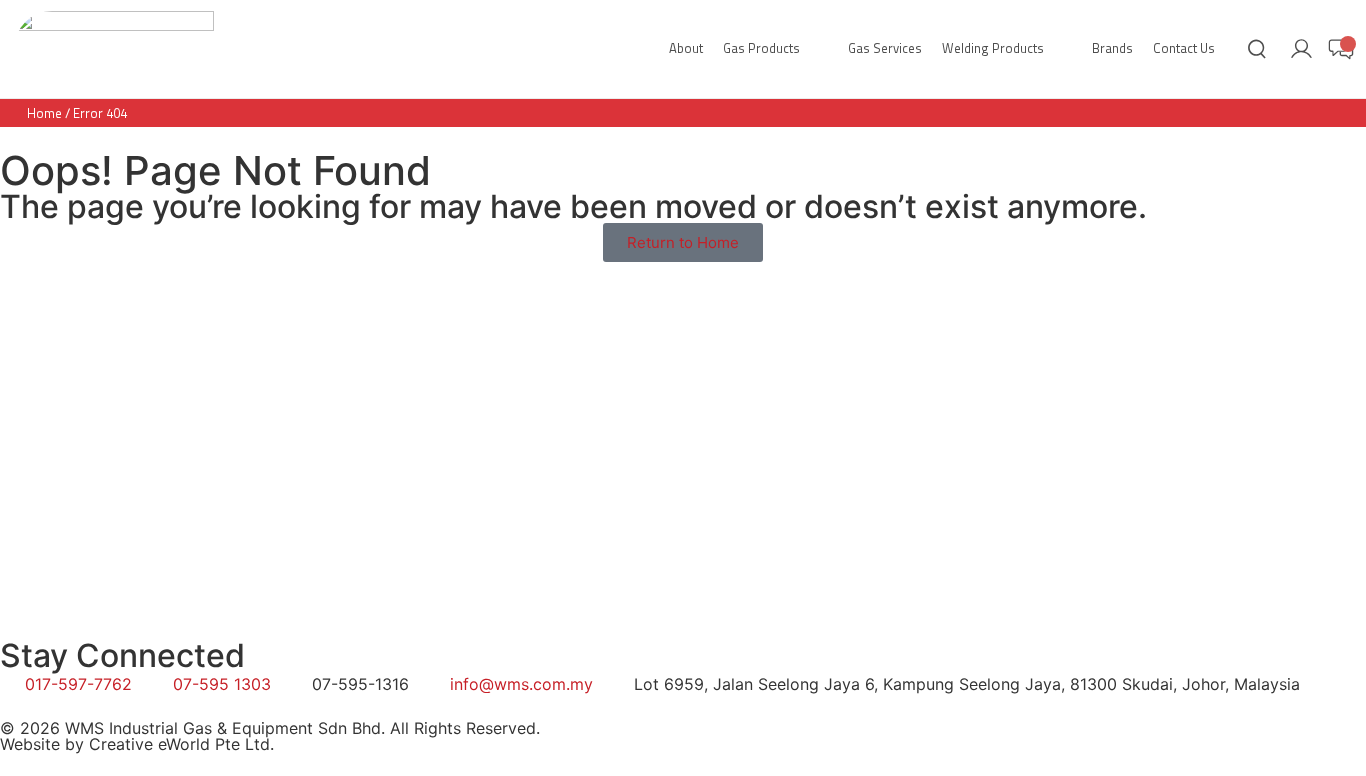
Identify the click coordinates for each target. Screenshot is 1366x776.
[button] (775, 49)
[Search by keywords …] (1257, 52)
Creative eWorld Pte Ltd (179, 744)
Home (44, 113)
